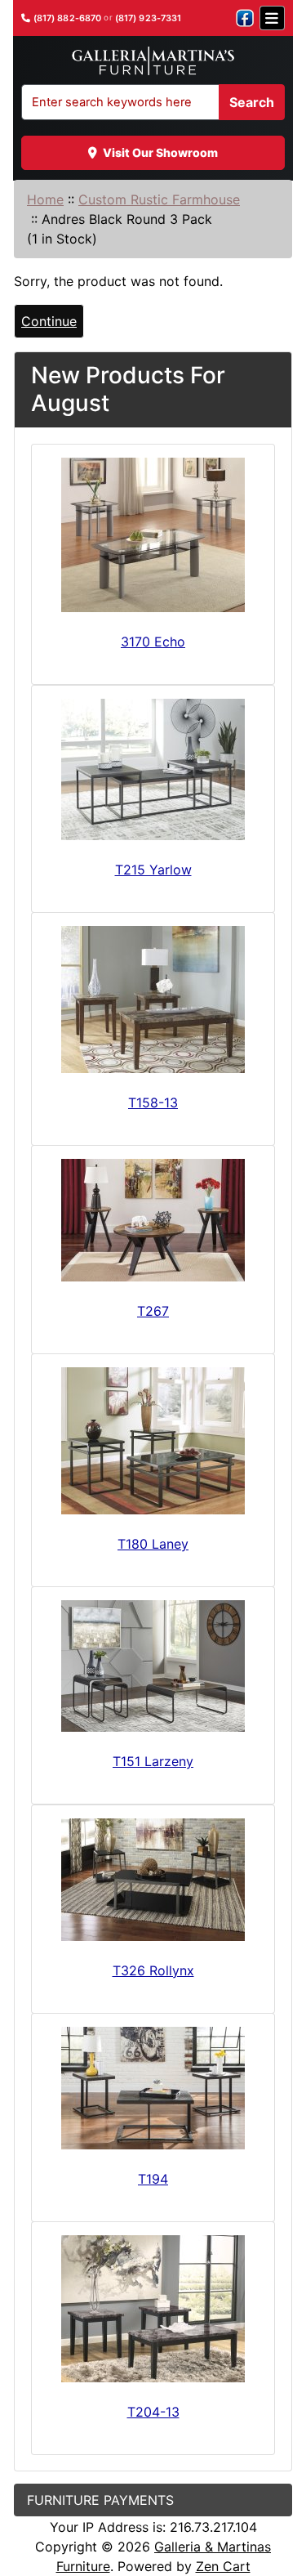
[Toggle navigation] (272, 18)
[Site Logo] (153, 61)
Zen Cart (223, 2566)
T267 (153, 1311)
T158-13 (153, 1102)
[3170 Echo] (153, 535)
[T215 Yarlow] (153, 769)
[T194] (153, 2088)
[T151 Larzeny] (153, 1666)
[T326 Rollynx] (153, 1880)
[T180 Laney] (153, 1441)
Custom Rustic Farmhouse (159, 199)
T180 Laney (153, 1544)
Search (252, 102)
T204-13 (153, 2412)
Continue (49, 321)
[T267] (153, 1220)
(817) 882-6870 (68, 18)
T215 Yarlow (153, 870)
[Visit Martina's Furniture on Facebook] (245, 18)
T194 (153, 2179)
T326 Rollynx (153, 1970)
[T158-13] (153, 1000)
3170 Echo (153, 642)
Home (45, 199)
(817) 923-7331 (149, 18)
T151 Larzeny (153, 1761)
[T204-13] (153, 2309)
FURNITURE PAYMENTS (100, 2500)
